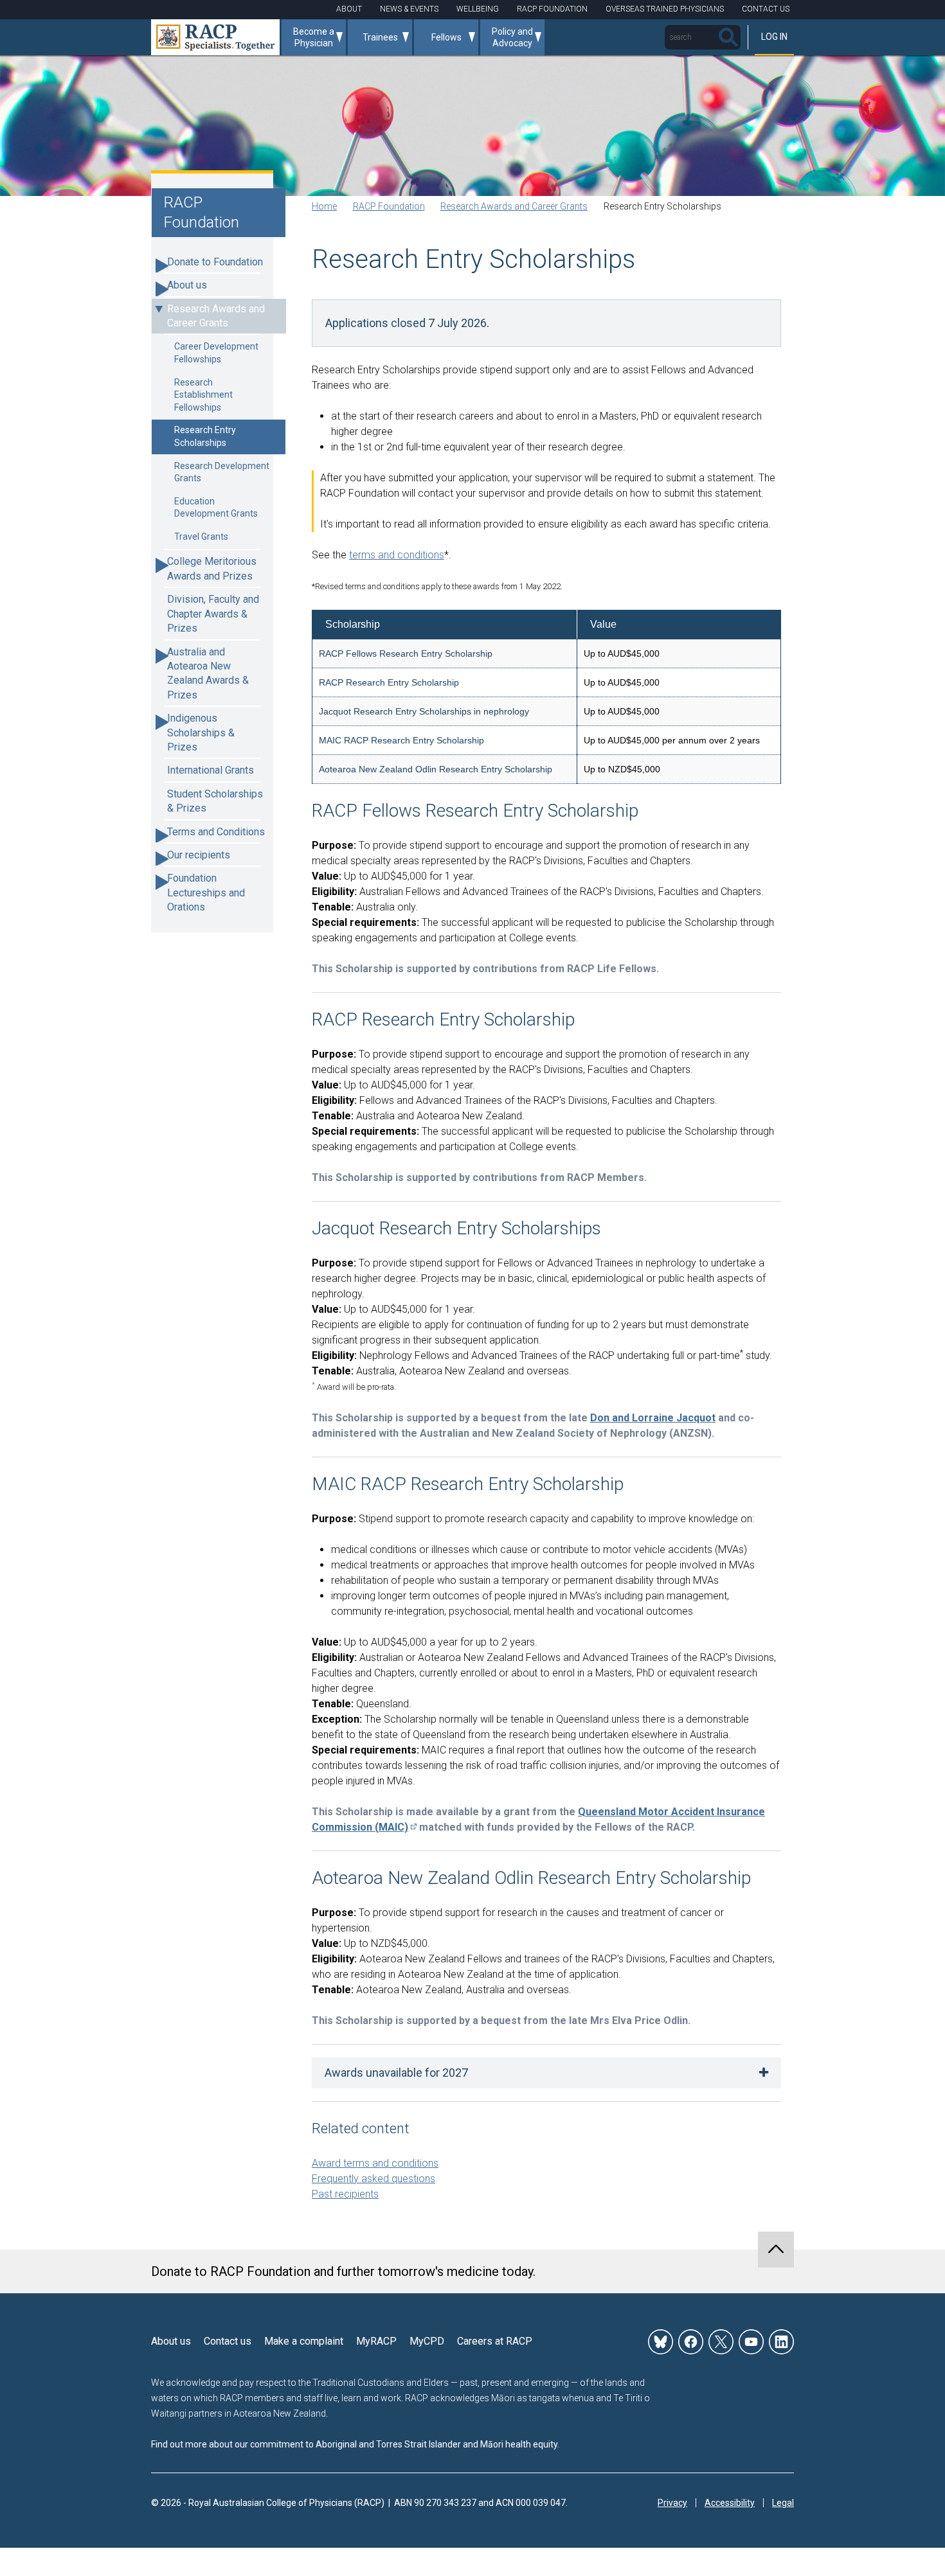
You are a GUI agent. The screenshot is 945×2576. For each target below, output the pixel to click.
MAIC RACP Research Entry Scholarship (401, 740)
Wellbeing (478, 9)
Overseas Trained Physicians (665, 9)
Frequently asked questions (373, 2179)
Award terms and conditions (375, 2163)
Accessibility (730, 2503)
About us (187, 285)
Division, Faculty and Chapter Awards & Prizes (213, 614)
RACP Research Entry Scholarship (389, 682)
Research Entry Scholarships (205, 436)
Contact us (228, 2341)
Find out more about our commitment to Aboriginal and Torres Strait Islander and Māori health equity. (355, 2444)
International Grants (211, 770)
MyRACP (376, 2341)
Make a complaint (304, 2341)
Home (324, 206)
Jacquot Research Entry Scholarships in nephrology (424, 711)
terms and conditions (397, 555)
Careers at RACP (495, 2341)
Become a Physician (314, 37)
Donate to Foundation (215, 262)
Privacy (672, 2503)
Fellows (446, 37)
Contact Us (766, 9)
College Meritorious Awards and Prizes (212, 568)
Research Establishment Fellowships (203, 395)
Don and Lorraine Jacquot (653, 1418)
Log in (774, 37)
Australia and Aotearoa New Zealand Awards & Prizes (208, 673)
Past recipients (345, 2194)
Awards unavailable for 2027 (396, 2073)
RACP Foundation (552, 9)
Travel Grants (201, 537)
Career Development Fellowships (216, 353)
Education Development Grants (216, 508)
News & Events (409, 9)
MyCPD (427, 2341)
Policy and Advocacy (512, 37)
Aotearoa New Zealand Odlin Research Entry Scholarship (436, 769)
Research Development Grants (222, 472)
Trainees (380, 37)
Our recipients (199, 855)
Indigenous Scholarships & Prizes (201, 733)
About (349, 9)
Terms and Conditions (216, 832)
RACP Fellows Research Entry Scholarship (406, 653)
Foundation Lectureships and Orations (206, 893)
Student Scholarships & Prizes (215, 801)
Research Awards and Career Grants (216, 316)
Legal (783, 2503)
